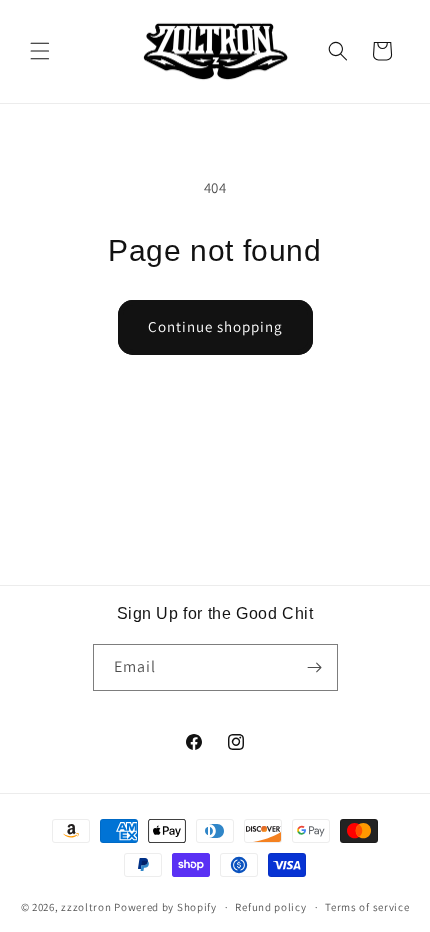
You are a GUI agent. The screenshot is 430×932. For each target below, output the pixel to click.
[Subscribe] (315, 667)
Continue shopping (215, 326)
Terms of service (367, 907)
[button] (40, 51)
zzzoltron (86, 907)
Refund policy (270, 907)
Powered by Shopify (165, 907)
